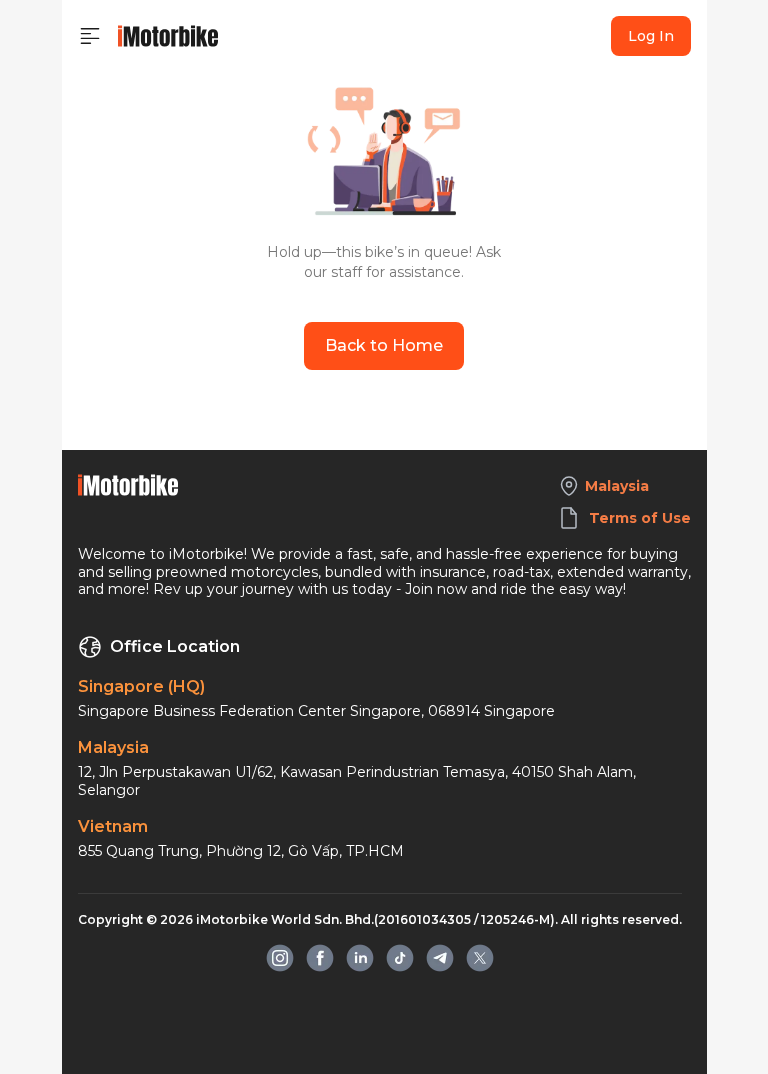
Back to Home (384, 345)
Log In (651, 36)
